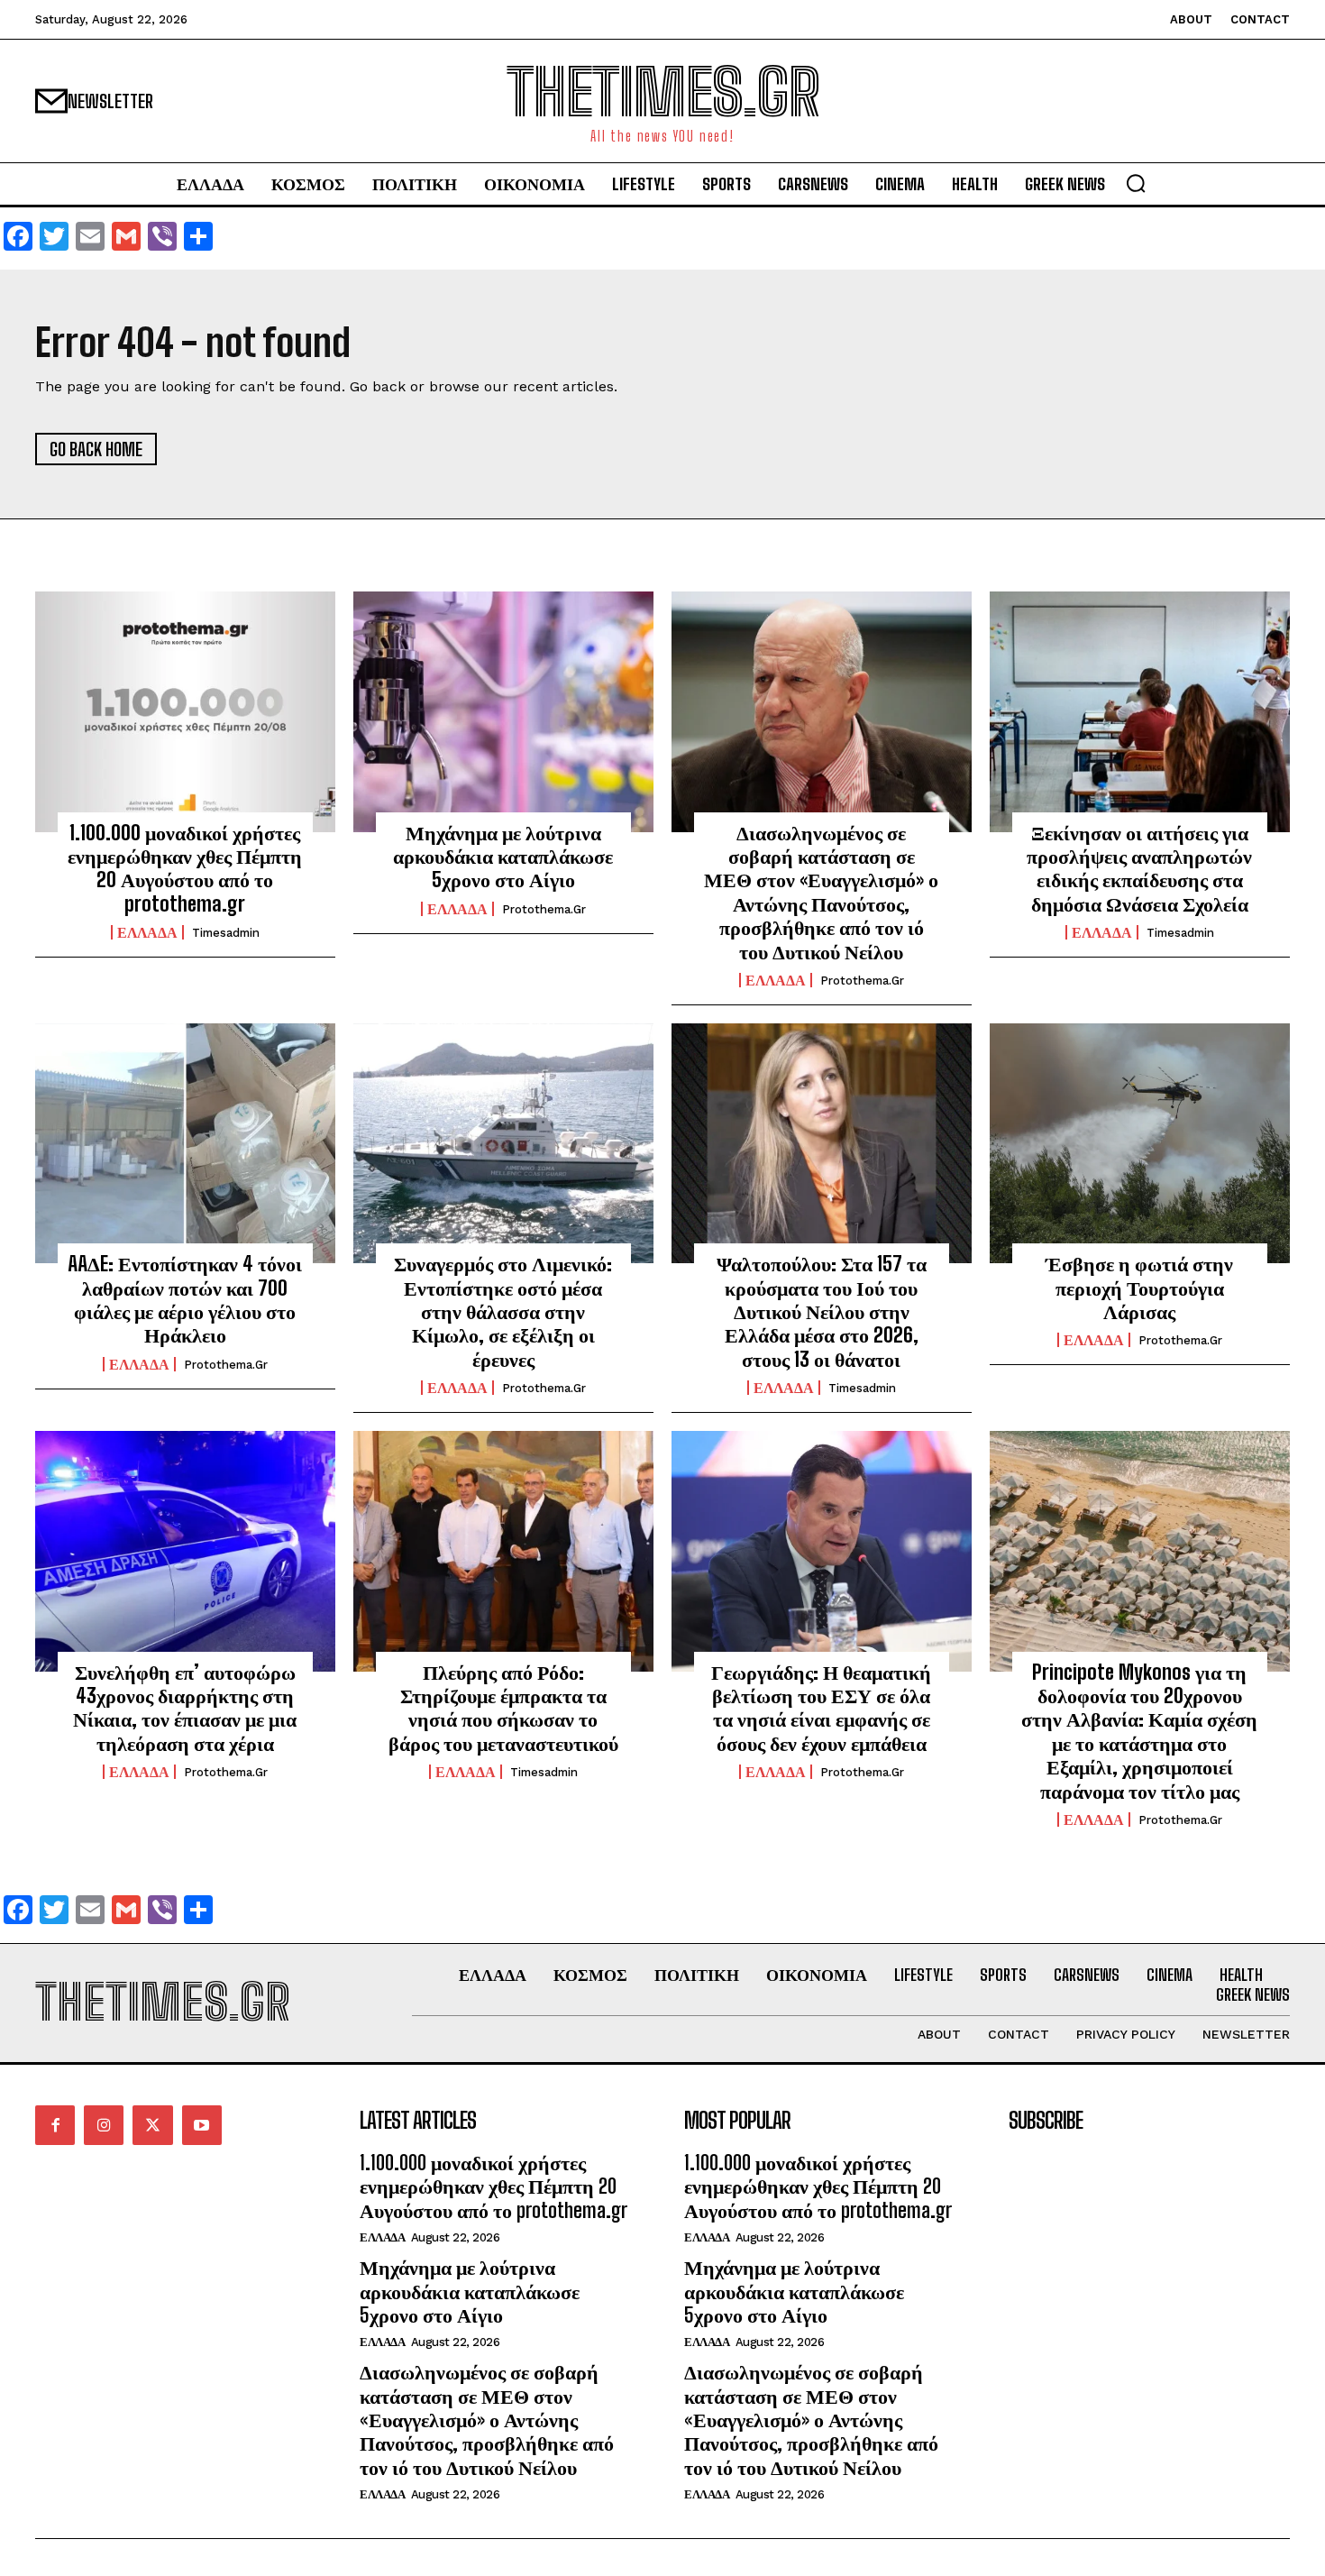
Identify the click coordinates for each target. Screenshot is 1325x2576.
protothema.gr (544, 909)
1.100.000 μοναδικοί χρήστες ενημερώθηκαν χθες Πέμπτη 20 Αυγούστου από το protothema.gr (185, 868)
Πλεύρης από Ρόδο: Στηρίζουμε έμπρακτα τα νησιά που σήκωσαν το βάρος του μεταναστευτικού (503, 1708)
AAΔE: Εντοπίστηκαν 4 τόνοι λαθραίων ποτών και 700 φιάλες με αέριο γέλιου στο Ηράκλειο (185, 1299)
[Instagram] (104, 2125)
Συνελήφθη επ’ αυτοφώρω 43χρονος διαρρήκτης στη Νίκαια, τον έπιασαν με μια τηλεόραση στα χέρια (185, 1708)
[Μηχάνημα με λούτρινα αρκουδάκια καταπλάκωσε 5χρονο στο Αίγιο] (503, 711)
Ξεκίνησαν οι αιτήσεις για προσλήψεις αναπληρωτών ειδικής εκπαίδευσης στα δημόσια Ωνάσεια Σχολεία (1139, 868)
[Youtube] (202, 2125)
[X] (152, 2125)
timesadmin (226, 933)
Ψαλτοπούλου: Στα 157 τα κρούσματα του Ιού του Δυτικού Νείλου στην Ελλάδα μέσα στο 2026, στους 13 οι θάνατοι (822, 1311)
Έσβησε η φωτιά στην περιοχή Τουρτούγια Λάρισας (1139, 1288)
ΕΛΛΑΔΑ (147, 932)
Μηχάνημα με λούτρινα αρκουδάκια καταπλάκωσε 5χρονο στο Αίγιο (503, 857)
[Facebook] (55, 2125)
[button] (1136, 183)
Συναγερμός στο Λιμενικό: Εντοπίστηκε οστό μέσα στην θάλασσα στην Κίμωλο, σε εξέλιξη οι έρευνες (503, 1311)
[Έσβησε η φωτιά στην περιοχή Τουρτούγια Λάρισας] (1140, 1143)
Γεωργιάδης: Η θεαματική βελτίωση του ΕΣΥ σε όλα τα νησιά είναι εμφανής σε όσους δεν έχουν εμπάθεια (821, 1708)
